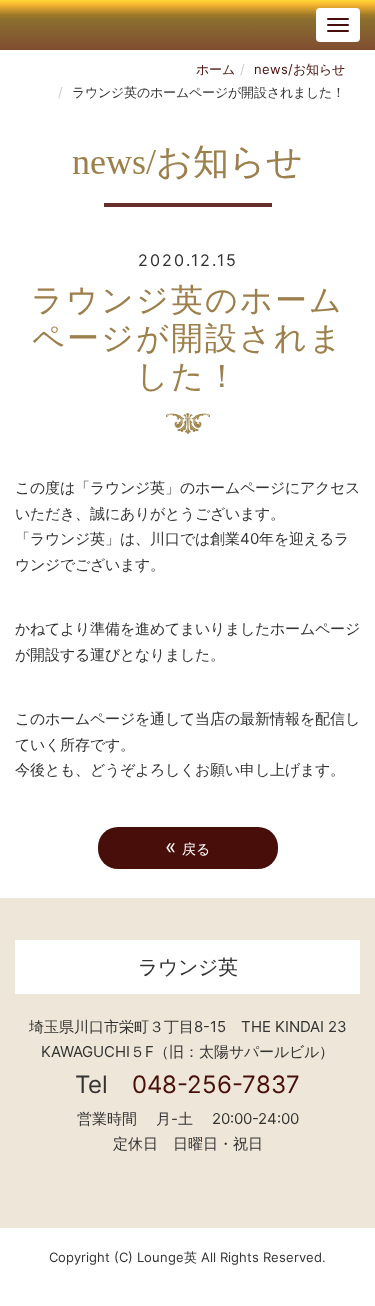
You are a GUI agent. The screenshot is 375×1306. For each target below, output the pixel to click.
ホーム (215, 69)
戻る (187, 846)
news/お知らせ (299, 69)
